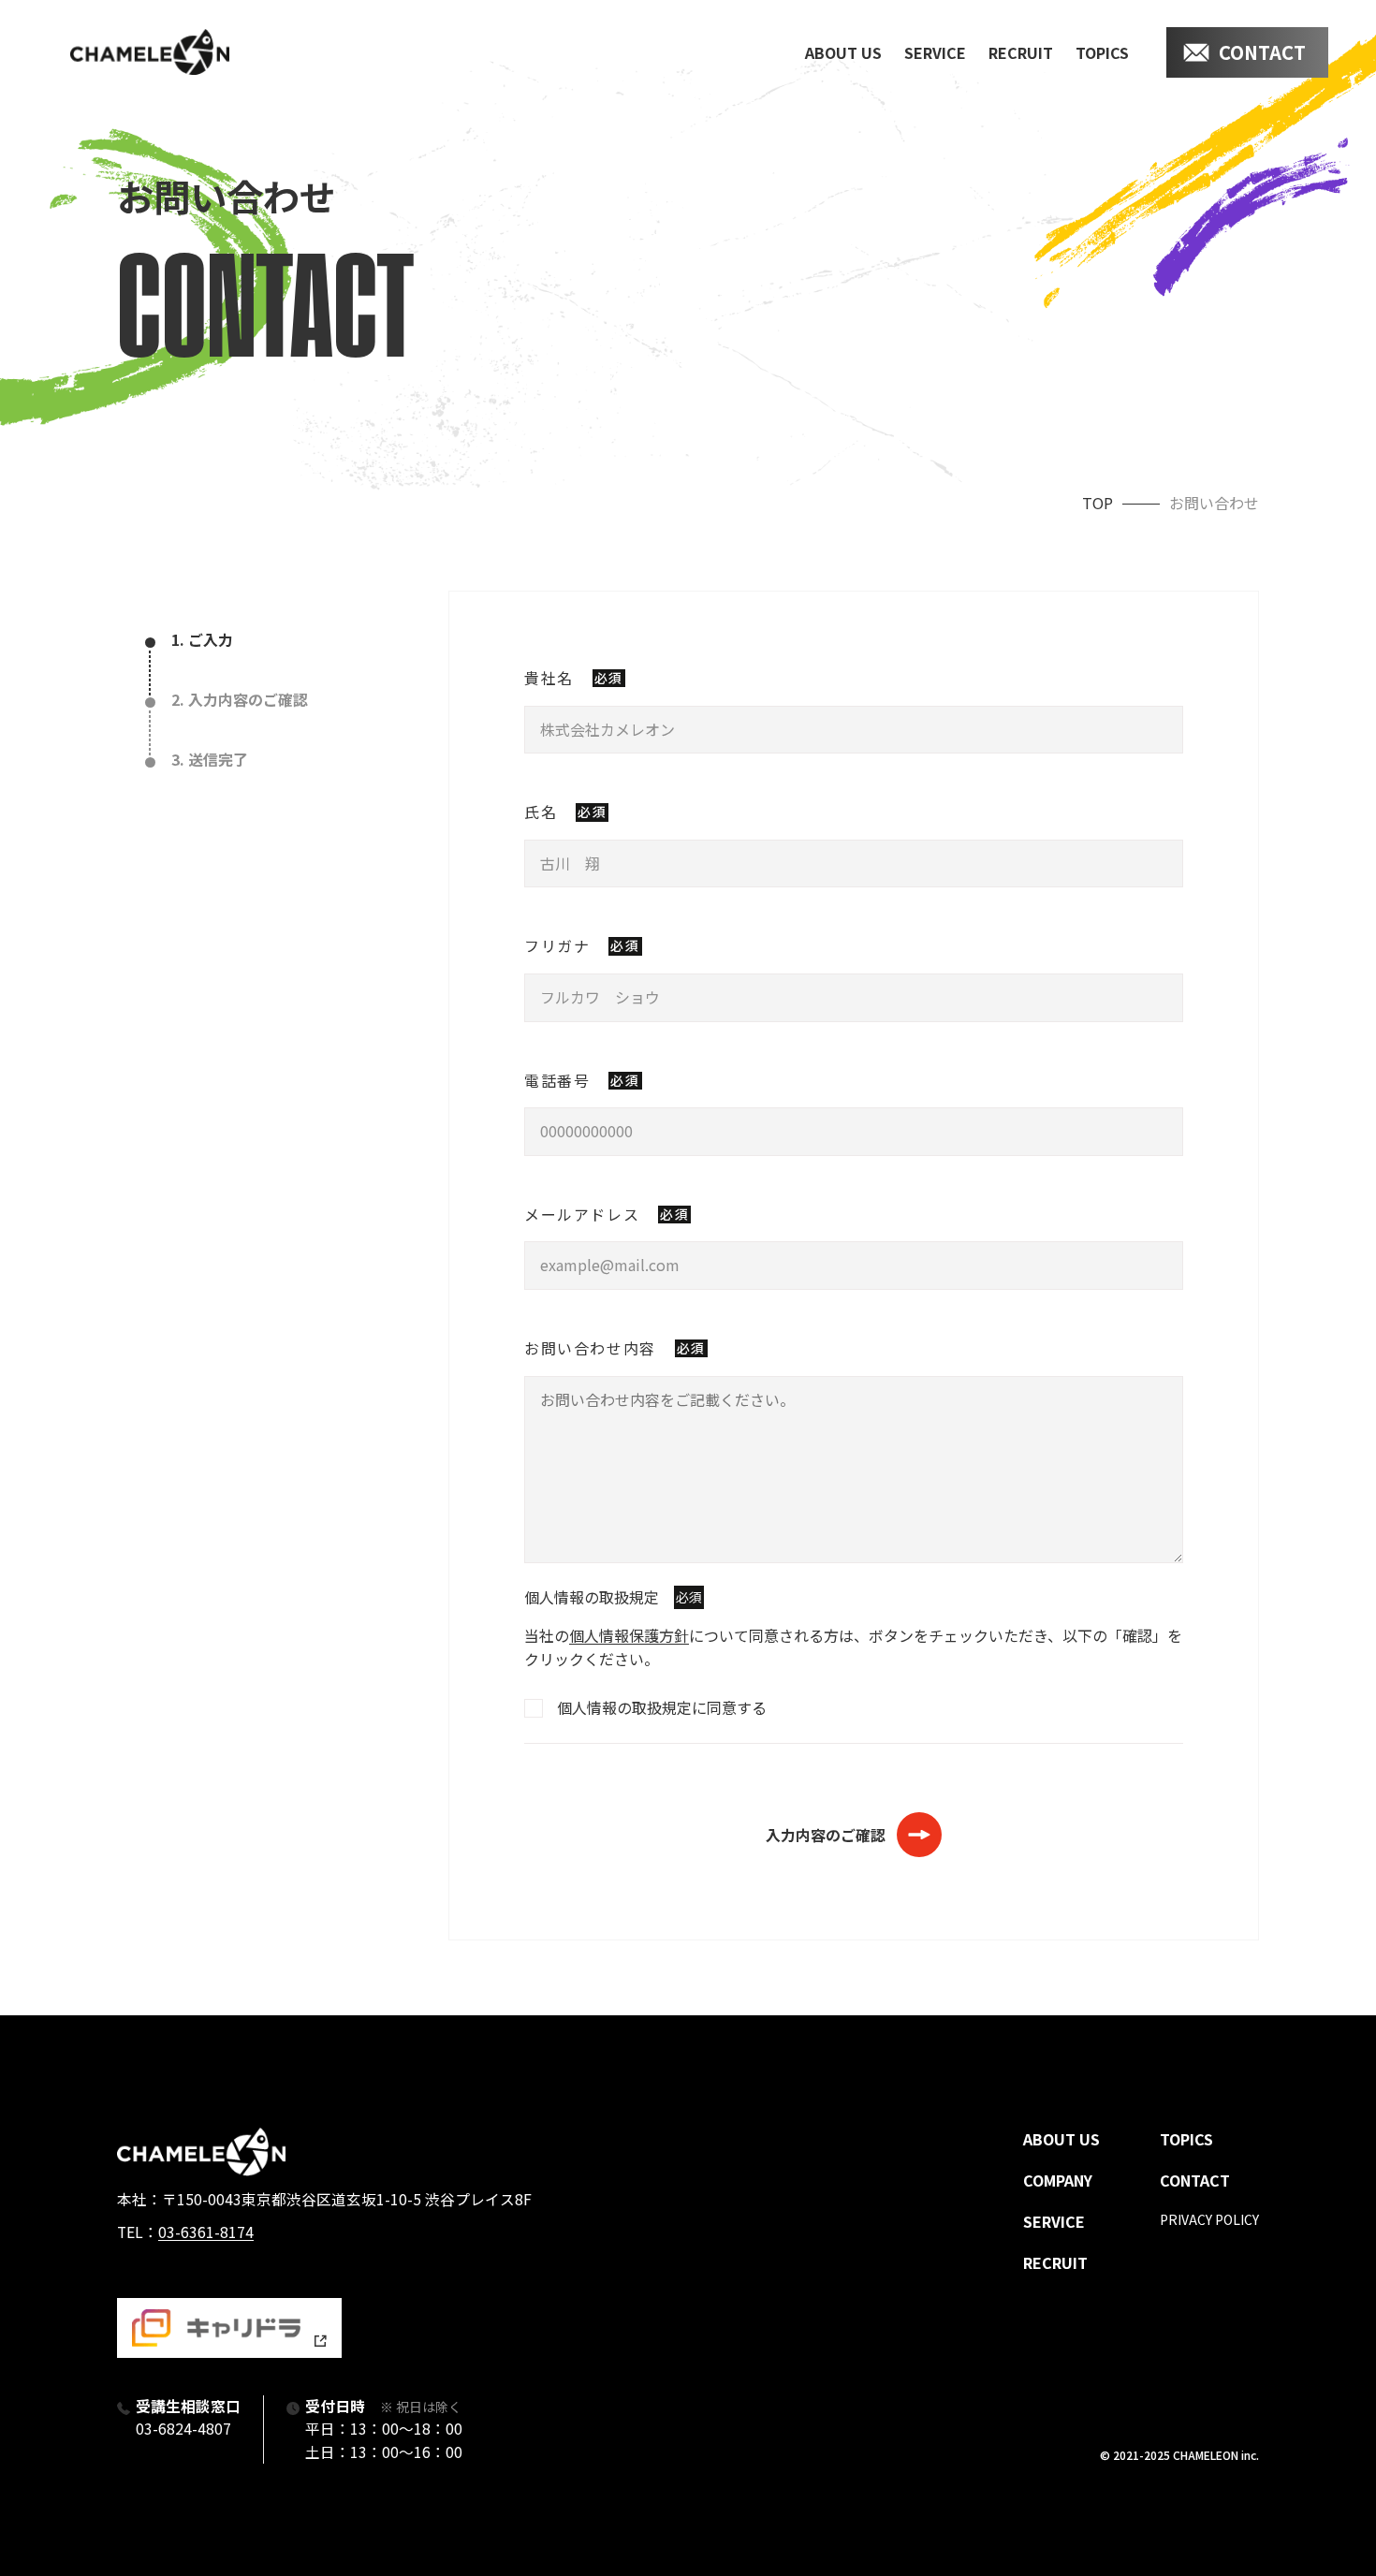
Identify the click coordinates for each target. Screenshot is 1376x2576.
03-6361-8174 (206, 2232)
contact (1262, 52)
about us (843, 52)
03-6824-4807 (183, 2429)
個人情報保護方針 (629, 1635)
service (935, 52)
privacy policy (1209, 2219)
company (1058, 2180)
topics (1102, 52)
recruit (1021, 52)
